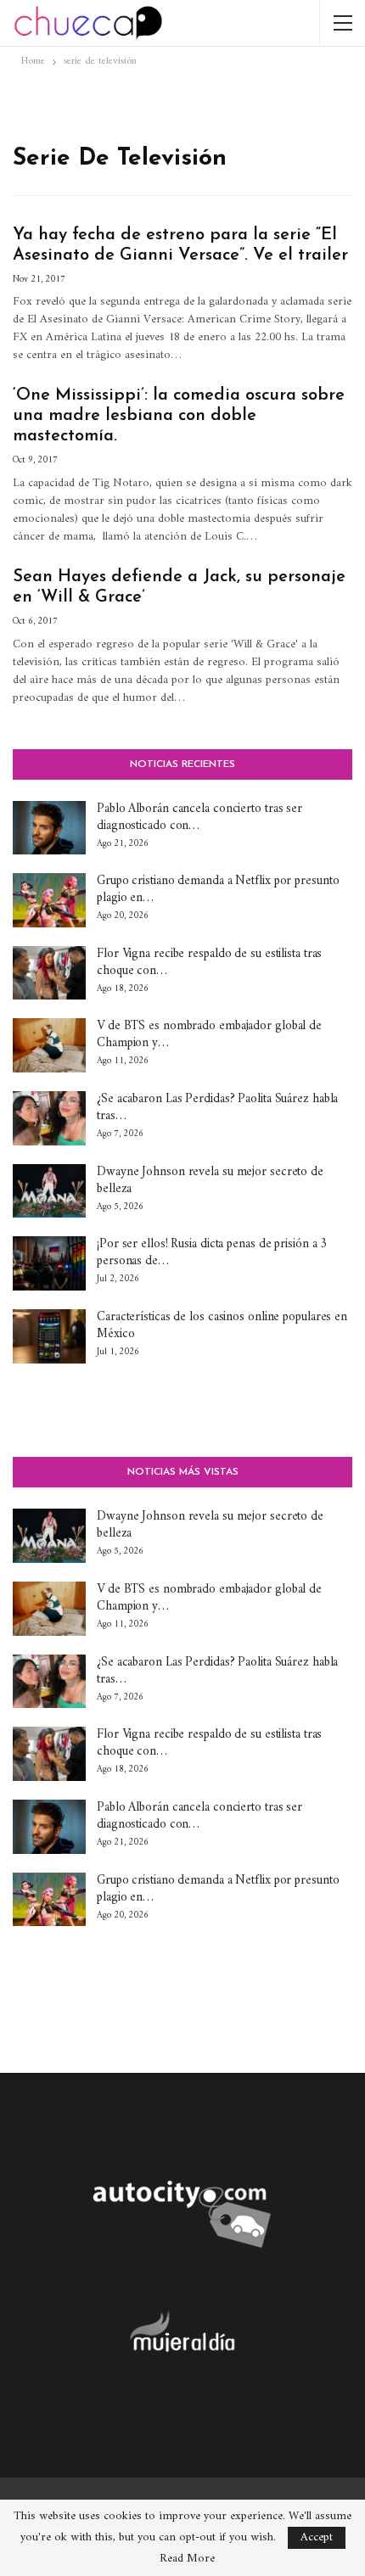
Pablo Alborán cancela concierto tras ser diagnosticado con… (199, 818)
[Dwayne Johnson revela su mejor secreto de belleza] (49, 1191)
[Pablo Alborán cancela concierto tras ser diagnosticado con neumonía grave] (49, 828)
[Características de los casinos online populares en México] (49, 1336)
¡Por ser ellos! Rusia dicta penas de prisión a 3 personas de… (212, 1253)
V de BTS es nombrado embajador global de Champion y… (209, 1035)
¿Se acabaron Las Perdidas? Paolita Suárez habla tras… (217, 1108)
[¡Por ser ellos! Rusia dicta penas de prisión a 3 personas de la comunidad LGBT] (49, 1263)
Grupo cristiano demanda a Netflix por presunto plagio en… (218, 890)
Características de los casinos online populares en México (222, 1326)
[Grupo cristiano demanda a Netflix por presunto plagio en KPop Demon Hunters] (49, 900)
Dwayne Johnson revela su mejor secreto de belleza (210, 1181)
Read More (187, 2559)
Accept (317, 2537)
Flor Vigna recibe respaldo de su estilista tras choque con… (209, 963)
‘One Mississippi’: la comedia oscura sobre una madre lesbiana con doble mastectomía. (179, 416)
